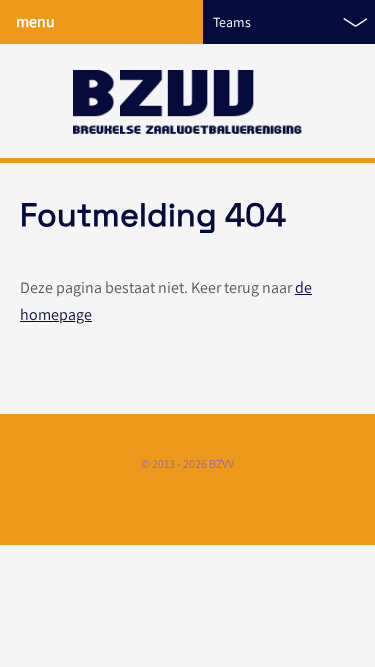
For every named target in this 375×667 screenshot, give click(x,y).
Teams (232, 22)
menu (35, 21)
